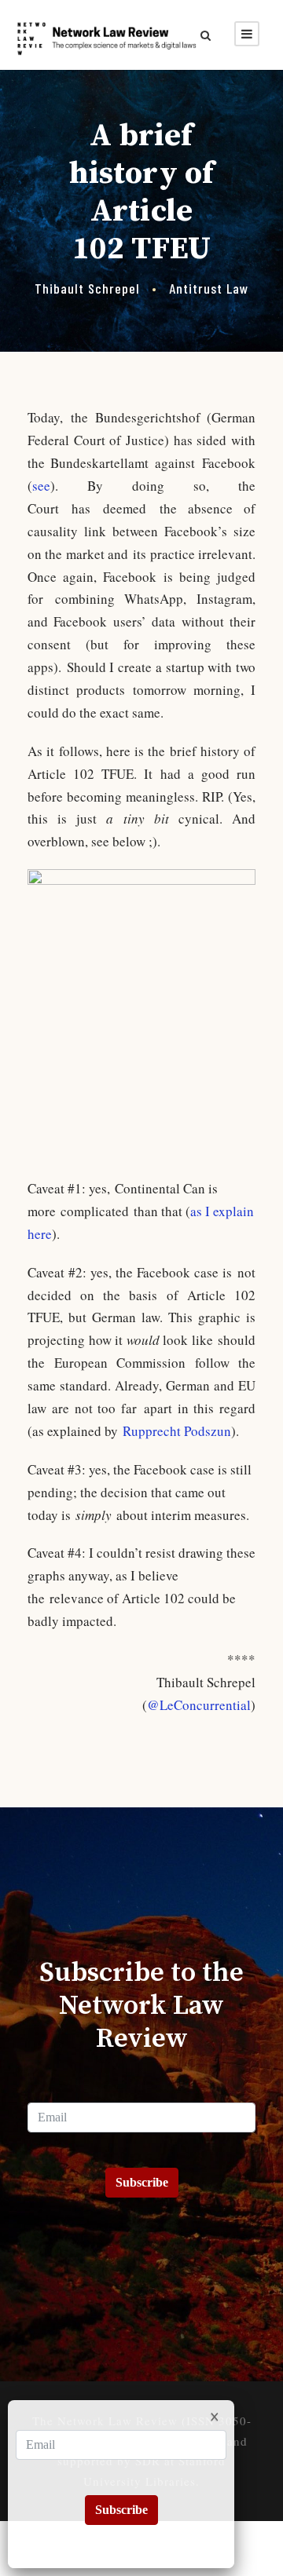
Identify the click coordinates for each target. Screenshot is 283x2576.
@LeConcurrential (199, 1705)
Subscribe (142, 2182)
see (41, 486)
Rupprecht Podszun (177, 1431)
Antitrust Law (209, 288)
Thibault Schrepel (87, 288)
